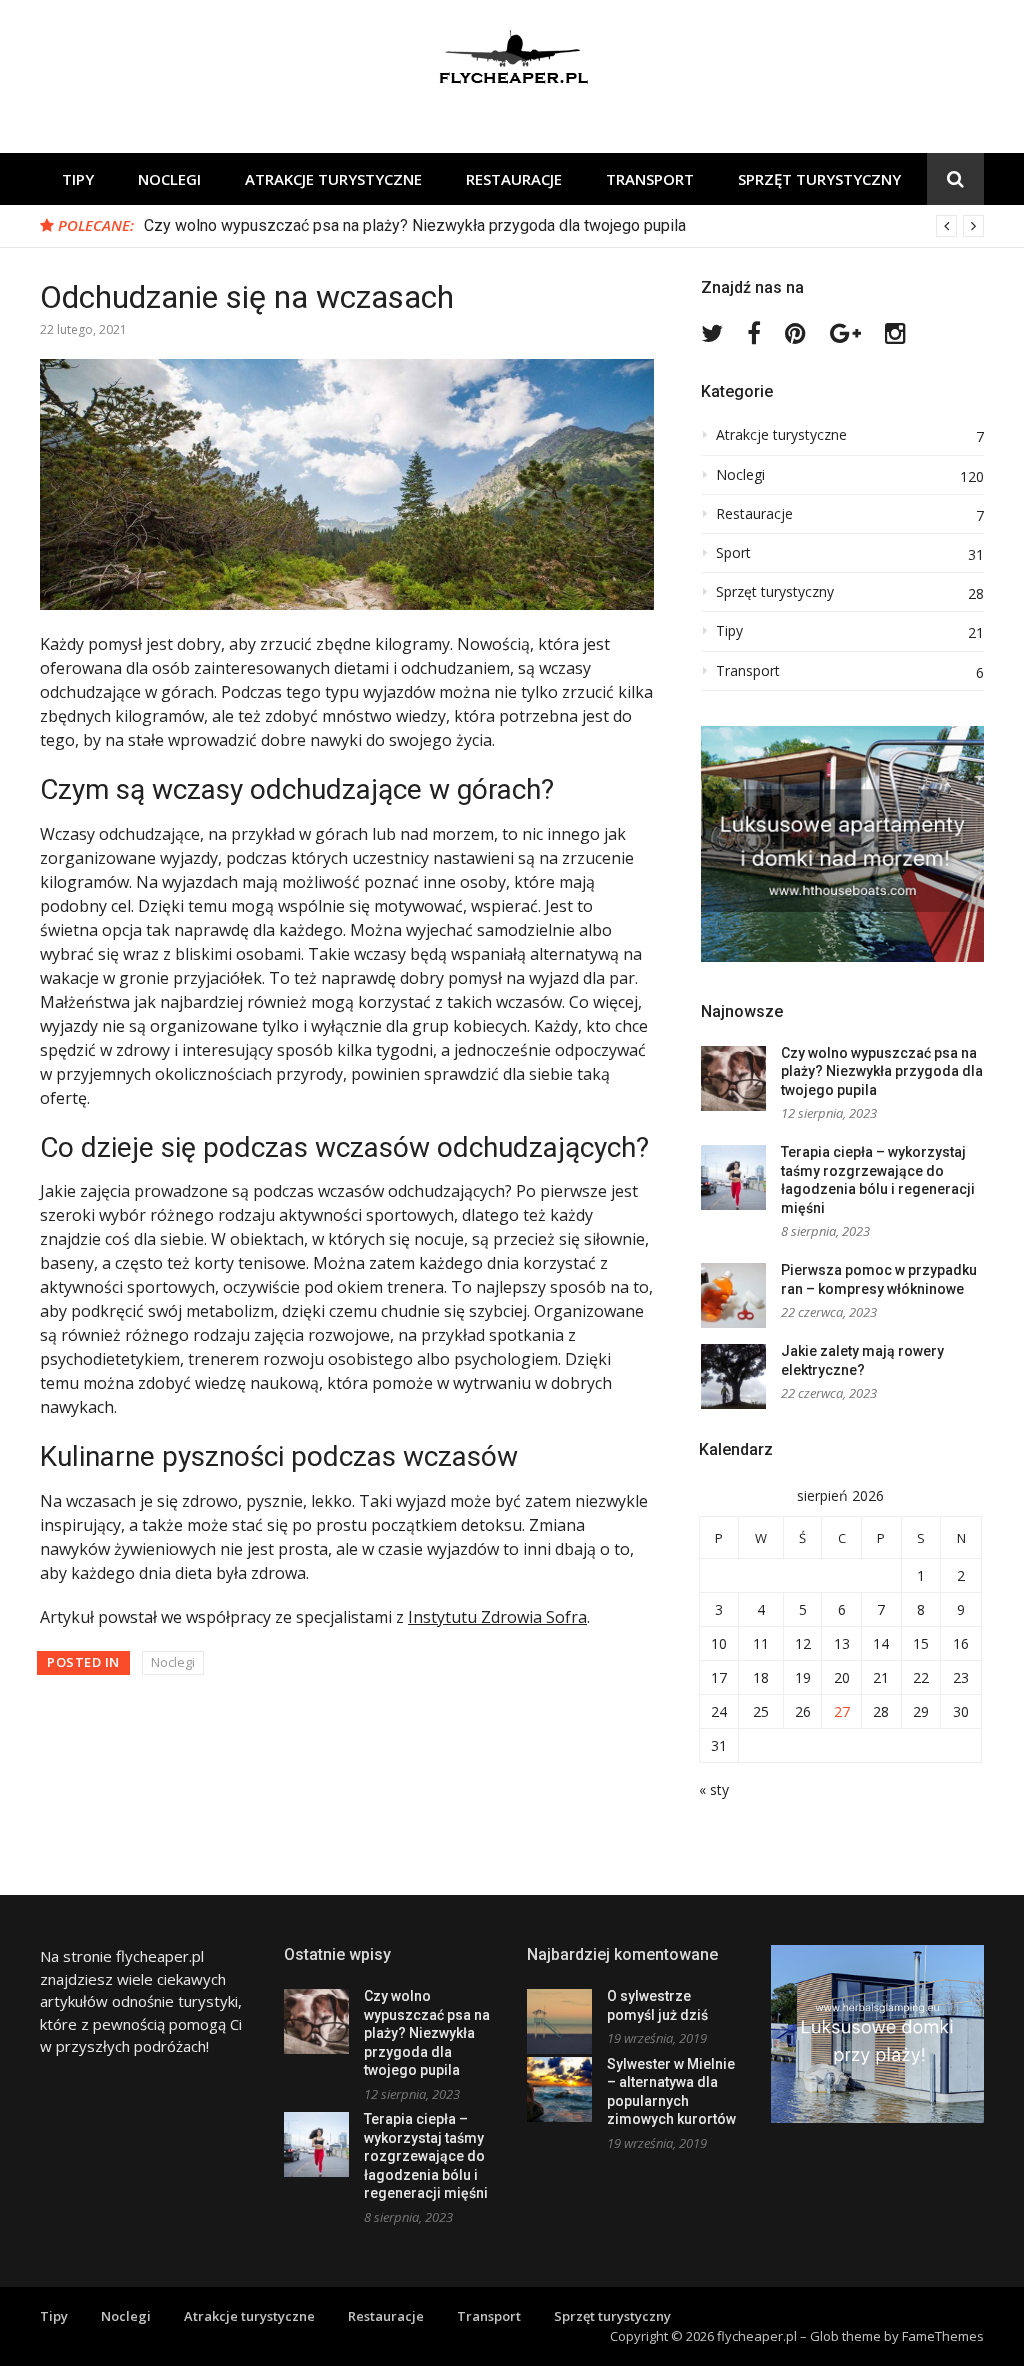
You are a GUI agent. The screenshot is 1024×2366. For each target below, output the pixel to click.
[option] (564, 226)
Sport (733, 553)
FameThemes (943, 2336)
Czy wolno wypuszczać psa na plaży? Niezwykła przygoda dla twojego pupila (415, 225)
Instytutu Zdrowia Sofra (497, 1617)
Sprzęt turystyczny (819, 179)
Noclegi (169, 179)
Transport (650, 179)
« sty (714, 1789)
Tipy (78, 179)
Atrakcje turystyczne (333, 179)
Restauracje (514, 179)
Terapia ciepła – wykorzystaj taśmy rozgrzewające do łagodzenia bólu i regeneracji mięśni (426, 2156)
